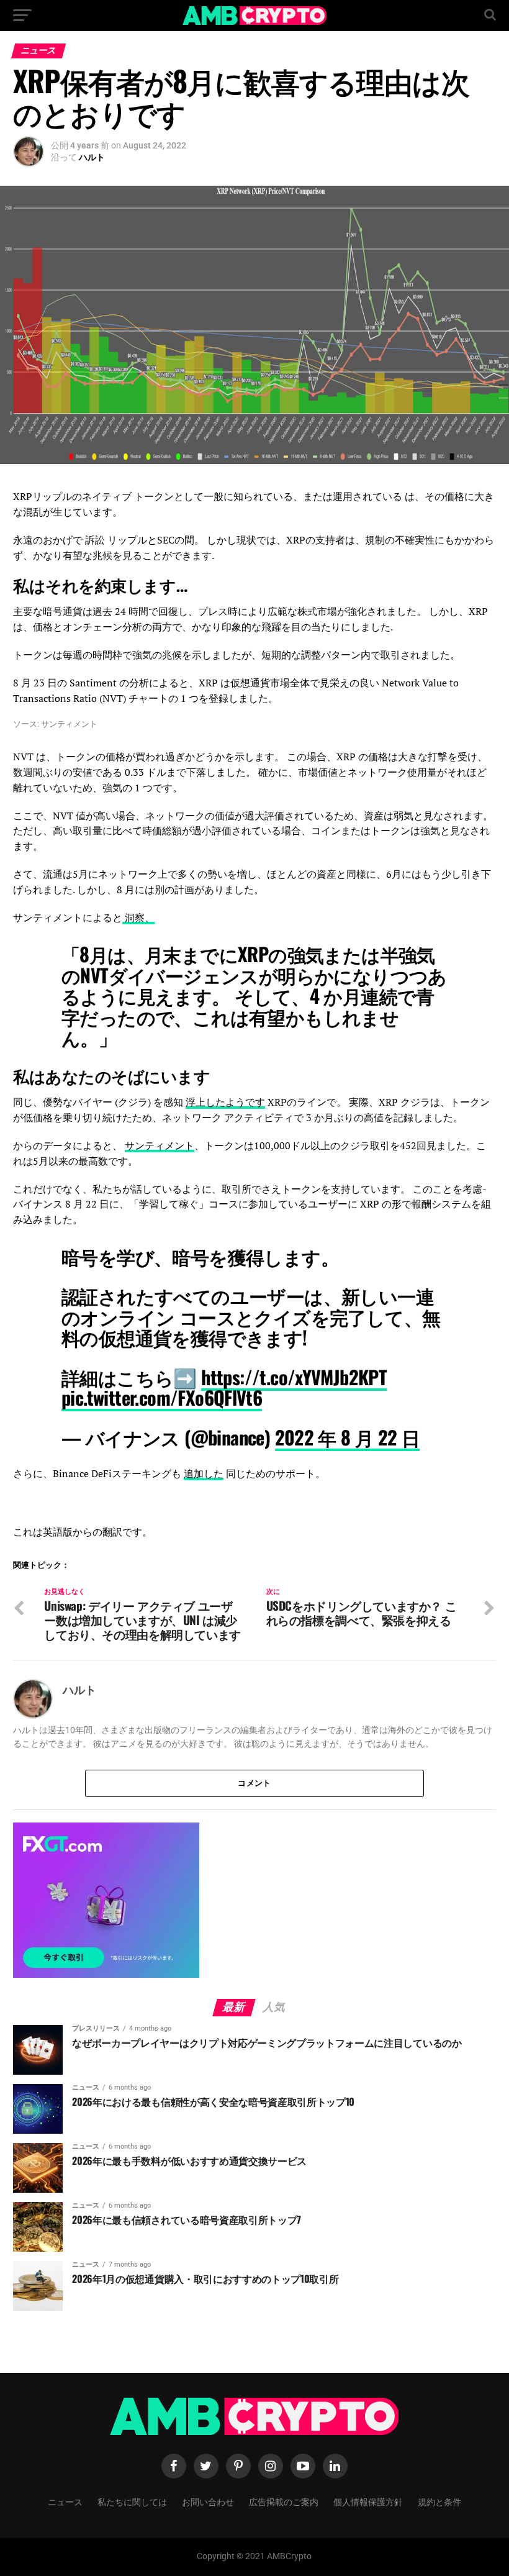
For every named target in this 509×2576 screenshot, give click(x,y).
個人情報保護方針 (368, 2501)
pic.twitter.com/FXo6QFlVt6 (162, 1397)
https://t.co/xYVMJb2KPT (294, 1377)
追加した (204, 1473)
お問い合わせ (208, 2501)
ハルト (92, 157)
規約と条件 (439, 2501)
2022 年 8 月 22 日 (348, 1437)
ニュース (65, 2501)
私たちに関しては (132, 2501)
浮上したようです (225, 1102)
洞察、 (138, 917)
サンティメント (160, 1145)
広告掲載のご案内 (284, 2501)
